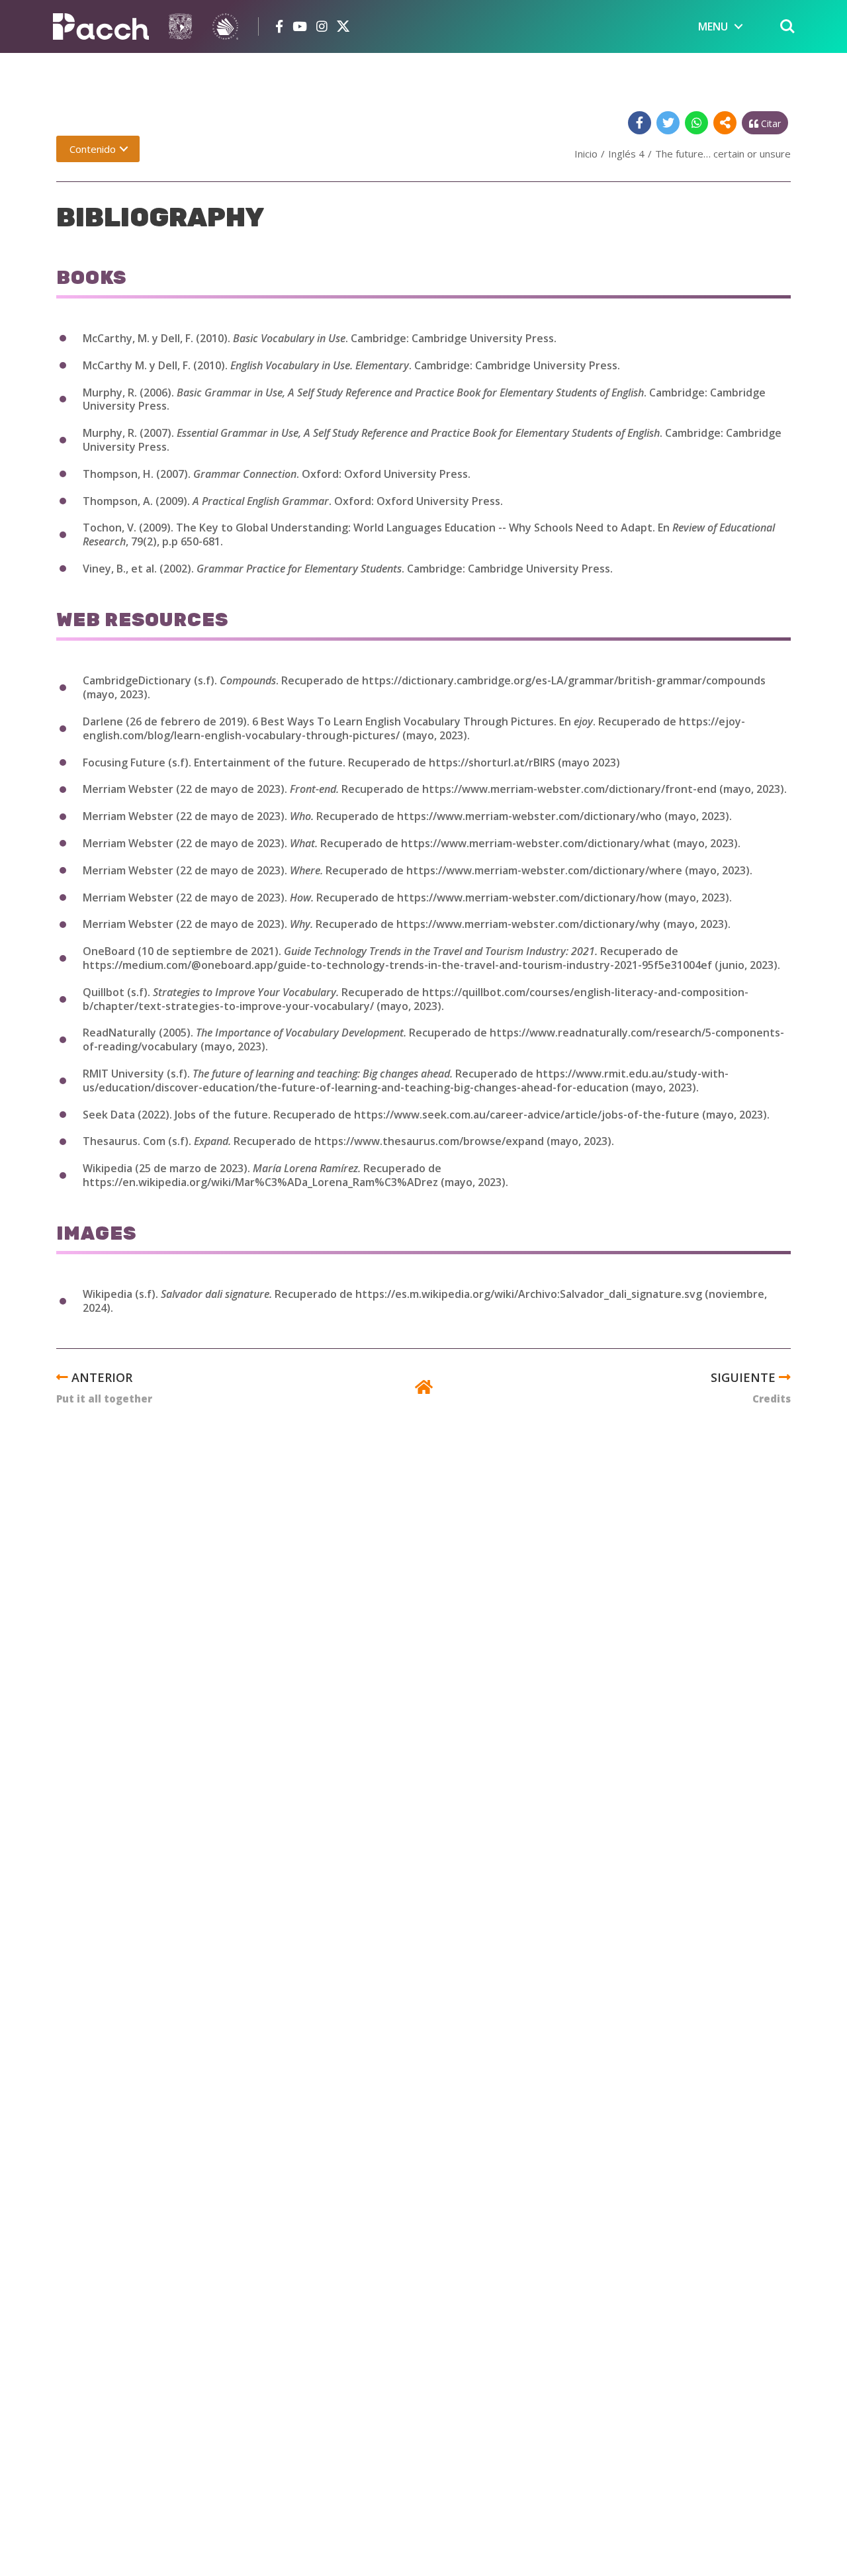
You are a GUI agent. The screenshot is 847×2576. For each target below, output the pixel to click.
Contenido (93, 149)
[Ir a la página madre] (424, 1389)
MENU (713, 26)
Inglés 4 (626, 154)
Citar (770, 123)
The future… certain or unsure (723, 154)
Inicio (586, 154)
